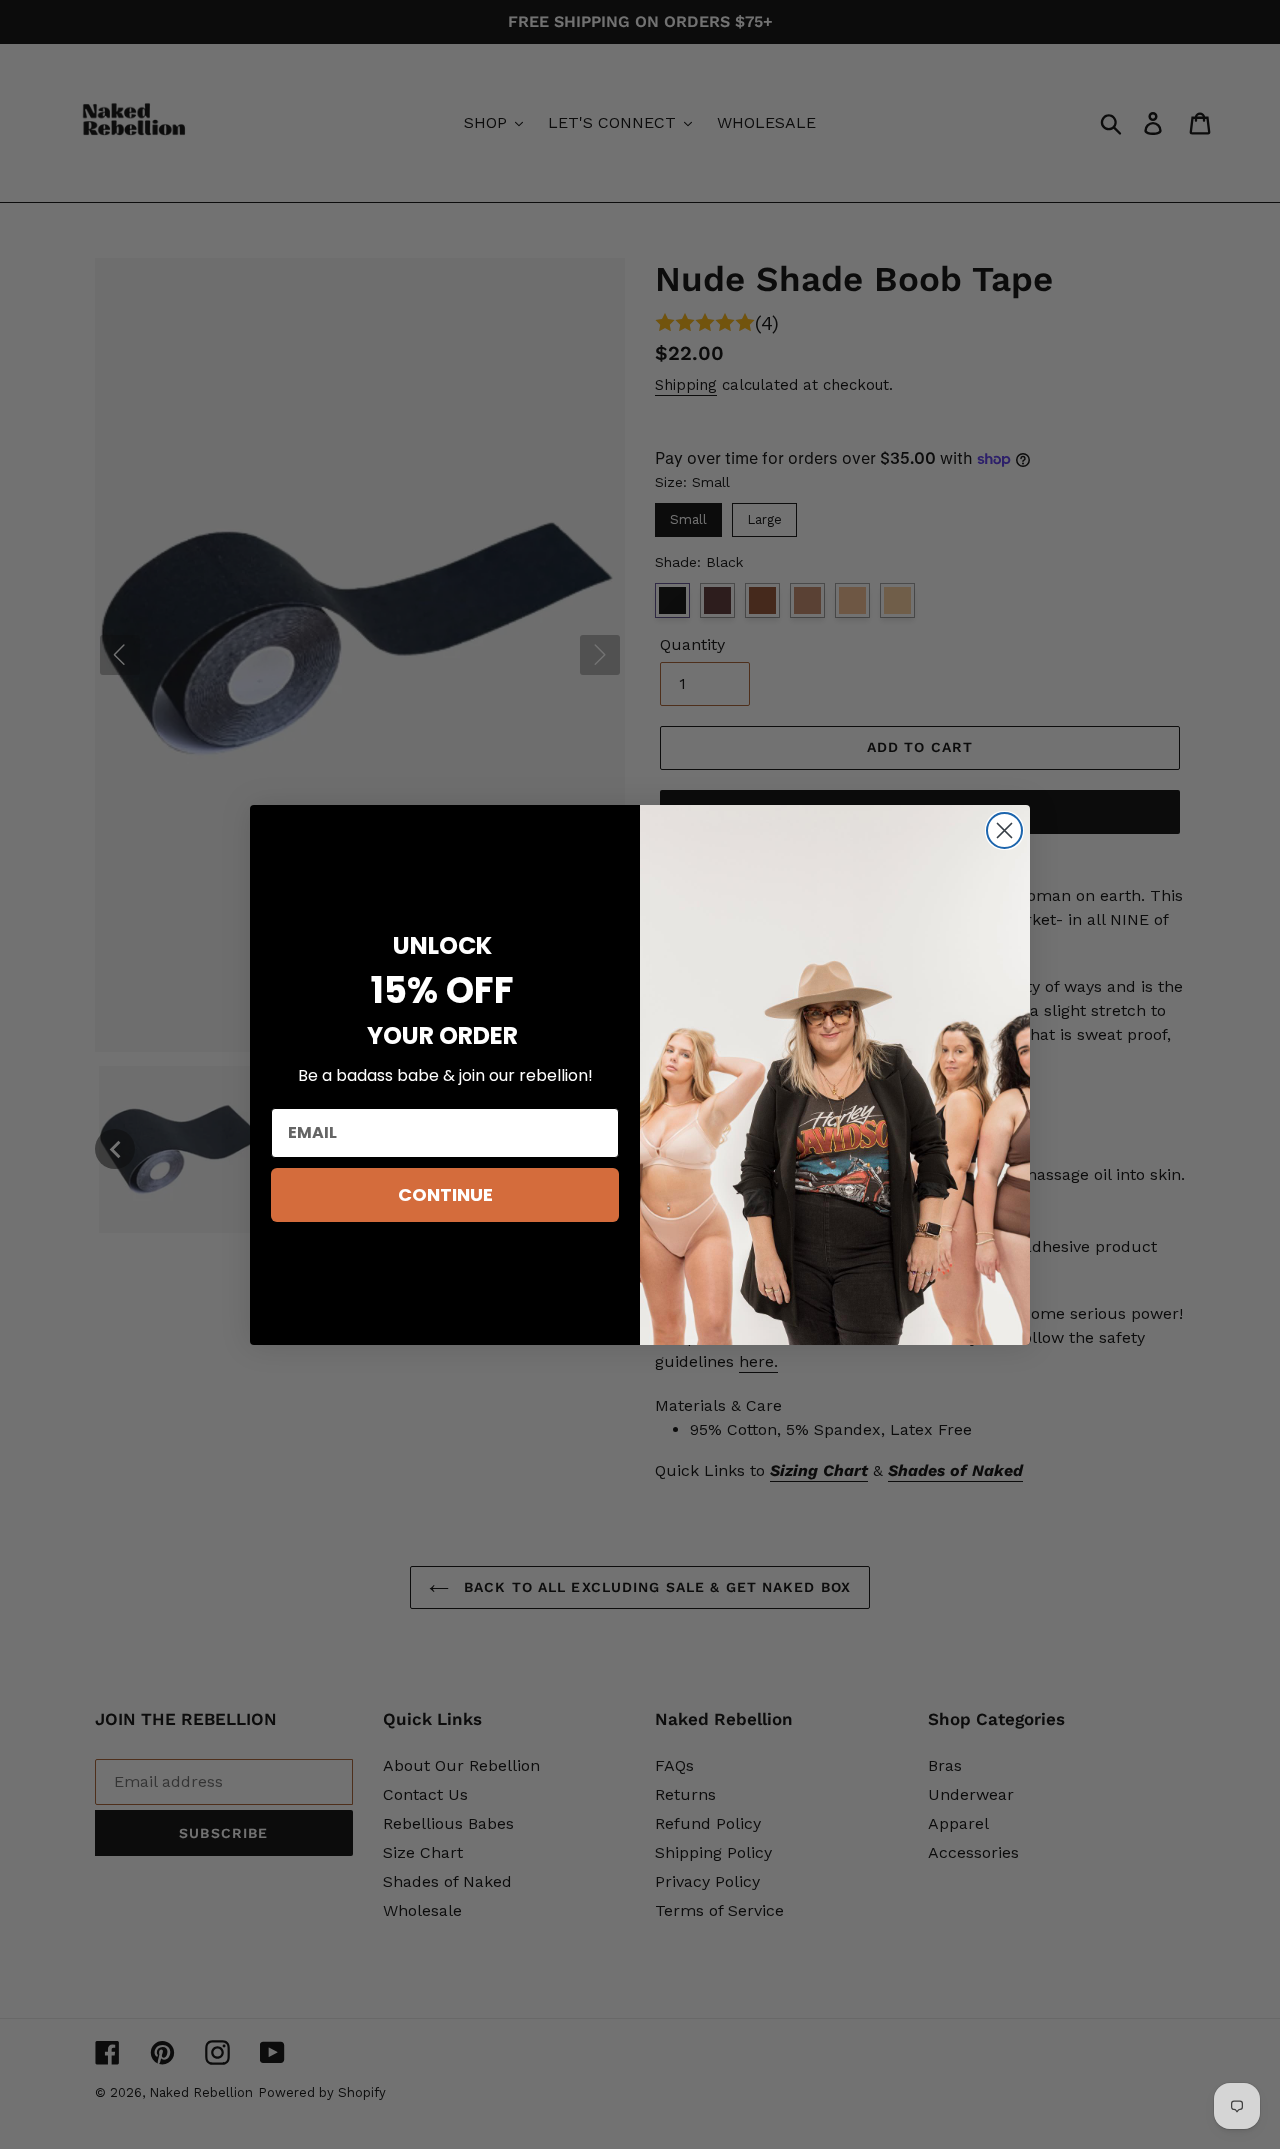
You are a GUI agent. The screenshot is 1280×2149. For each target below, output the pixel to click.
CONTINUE (445, 1194)
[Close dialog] (1004, 830)
